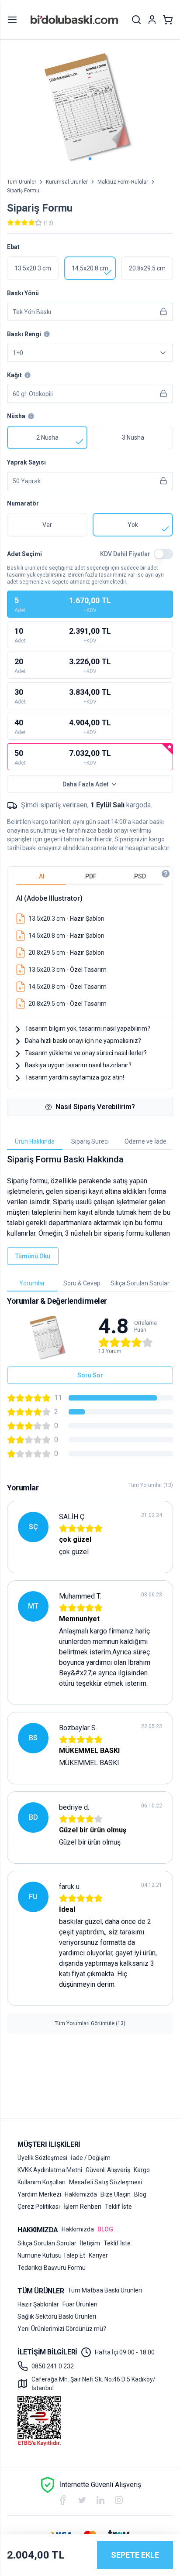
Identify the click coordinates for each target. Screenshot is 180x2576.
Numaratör (23, 503)
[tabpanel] (90, 949)
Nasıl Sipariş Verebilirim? (95, 1107)
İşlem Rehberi (82, 2207)
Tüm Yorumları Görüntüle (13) (90, 2023)
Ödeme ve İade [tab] (145, 1141)
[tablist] (90, 876)
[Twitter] (82, 2500)
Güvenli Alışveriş (108, 2170)
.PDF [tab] (90, 876)
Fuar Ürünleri (80, 2304)
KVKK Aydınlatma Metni (50, 2170)
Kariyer (98, 2255)
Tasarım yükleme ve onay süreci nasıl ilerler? (86, 1053)
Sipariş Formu (23, 191)
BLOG (105, 2229)
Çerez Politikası (39, 2207)
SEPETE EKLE (135, 2555)
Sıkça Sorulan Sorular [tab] (140, 1283)
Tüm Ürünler (22, 182)
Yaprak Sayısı (26, 462)
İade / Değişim (91, 2158)
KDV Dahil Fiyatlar (125, 554)
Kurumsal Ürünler (67, 182)
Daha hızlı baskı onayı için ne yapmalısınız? (83, 1041)
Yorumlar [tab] (32, 1283)
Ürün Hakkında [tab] (35, 1141)
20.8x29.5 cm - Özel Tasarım (67, 1004)
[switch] (163, 554)
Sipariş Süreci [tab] (90, 1141)
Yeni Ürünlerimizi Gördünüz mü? (62, 2329)
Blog (140, 2194)
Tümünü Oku (33, 1256)
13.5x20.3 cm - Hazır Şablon (66, 919)
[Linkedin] (100, 2500)
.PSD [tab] (139, 876)
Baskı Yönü (23, 293)
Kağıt (14, 375)
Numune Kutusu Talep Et (51, 2255)
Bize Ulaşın (116, 2194)
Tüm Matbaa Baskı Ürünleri (105, 2290)
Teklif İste (118, 2207)
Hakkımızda (81, 2194)
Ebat (13, 247)
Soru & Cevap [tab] (82, 1283)
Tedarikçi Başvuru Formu (52, 2268)
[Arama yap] (136, 20)
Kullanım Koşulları (42, 2182)
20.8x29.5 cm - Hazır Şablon (66, 953)
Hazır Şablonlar (38, 2304)
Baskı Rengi (24, 334)
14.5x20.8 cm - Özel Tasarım (67, 987)
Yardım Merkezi (39, 2194)
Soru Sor (90, 1375)
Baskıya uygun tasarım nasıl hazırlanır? (78, 1065)
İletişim (90, 2243)
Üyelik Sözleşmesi (42, 2158)
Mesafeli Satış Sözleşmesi (106, 2182)
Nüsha (16, 416)
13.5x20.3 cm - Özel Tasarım (67, 970)
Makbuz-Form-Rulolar (123, 182)
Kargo (142, 2170)
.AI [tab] (41, 876)
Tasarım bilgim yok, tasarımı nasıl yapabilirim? (88, 1028)
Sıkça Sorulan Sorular (47, 2243)
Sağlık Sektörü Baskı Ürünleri (57, 2316)
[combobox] (90, 353)
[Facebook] (62, 2500)
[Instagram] (119, 2500)
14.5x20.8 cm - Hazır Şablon (66, 936)
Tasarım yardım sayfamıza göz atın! (74, 1077)
